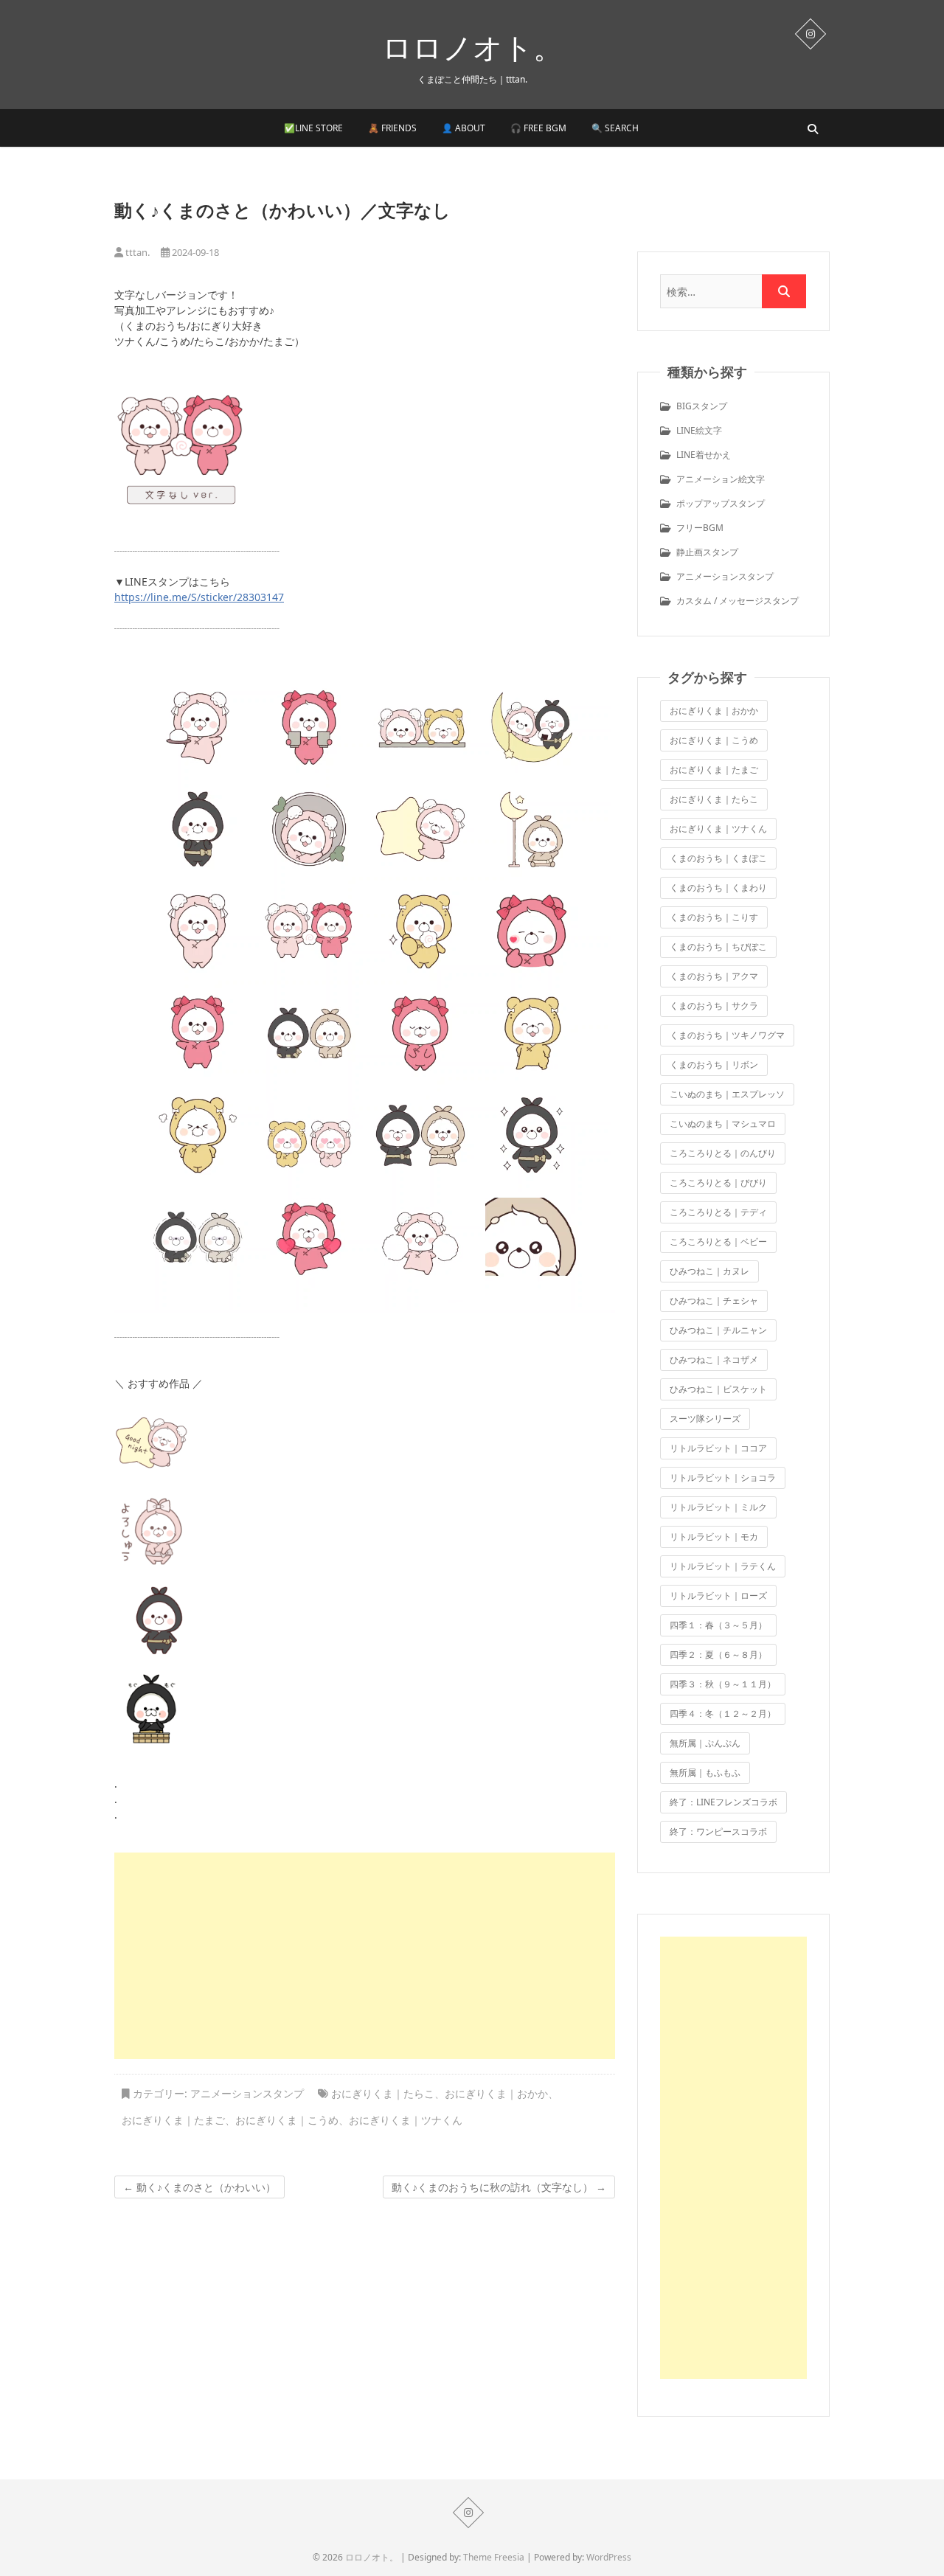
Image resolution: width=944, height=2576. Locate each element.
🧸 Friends (392, 128)
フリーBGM (700, 528)
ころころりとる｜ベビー (718, 1242)
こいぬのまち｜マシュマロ (723, 1124)
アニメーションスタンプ (247, 2093)
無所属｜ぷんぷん (705, 1743)
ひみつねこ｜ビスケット (718, 1389)
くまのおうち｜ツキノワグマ (727, 1035)
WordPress (609, 2557)
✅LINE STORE (313, 128)
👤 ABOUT (464, 128)
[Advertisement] (365, 1956)
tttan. (136, 252)
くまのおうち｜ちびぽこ (718, 947)
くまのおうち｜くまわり (718, 888)
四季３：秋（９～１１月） (723, 1684)
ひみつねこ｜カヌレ (709, 1271)
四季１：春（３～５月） (718, 1625)
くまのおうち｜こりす (714, 917)
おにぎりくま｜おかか (496, 2093)
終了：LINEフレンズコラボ (723, 1802)
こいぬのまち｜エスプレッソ (727, 1094)
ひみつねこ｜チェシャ (714, 1301)
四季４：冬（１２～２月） (723, 1714)
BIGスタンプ (702, 406)
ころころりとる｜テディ (718, 1212)
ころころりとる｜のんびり (723, 1153)
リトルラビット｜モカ (714, 1537)
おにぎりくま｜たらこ (383, 2093)
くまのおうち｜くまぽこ (718, 858)
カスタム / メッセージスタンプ (737, 601)
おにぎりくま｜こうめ (287, 2120)
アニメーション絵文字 (721, 479)
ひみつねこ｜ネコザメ (714, 1360)
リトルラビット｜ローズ (718, 1596)
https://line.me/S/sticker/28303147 (199, 597)
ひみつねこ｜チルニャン (718, 1330)
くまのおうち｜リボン (714, 1065)
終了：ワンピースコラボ (718, 1832)
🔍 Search (615, 128)
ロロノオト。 (472, 47)
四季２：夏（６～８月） (718, 1655)
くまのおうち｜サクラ (714, 1006)
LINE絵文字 (699, 430)
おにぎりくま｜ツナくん (406, 2120)
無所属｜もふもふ (705, 1773)
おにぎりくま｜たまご (173, 2120)
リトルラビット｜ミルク (718, 1507)
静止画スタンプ (707, 552)
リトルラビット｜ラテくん (723, 1566)
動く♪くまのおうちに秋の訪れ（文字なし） (499, 2187)
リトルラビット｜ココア (718, 1448)
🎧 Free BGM (538, 128)
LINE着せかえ (704, 455)
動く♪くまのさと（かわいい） (199, 2187)
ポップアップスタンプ (721, 503)
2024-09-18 (194, 252)
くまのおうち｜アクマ (714, 976)
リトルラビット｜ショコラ (723, 1478)
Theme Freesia (494, 2557)
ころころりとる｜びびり (718, 1183)
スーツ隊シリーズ (705, 1419)
